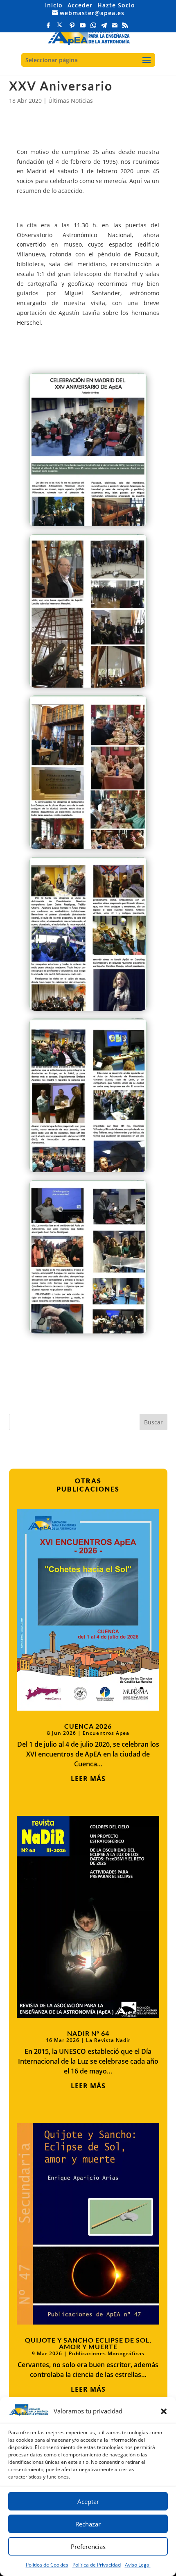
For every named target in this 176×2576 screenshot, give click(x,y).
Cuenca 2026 (88, 1726)
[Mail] (115, 28)
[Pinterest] (72, 28)
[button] (164, 2411)
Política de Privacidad (97, 2565)
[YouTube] (83, 28)
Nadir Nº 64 (88, 2033)
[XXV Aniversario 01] (88, 526)
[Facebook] (48, 28)
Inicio (54, 5)
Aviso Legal (138, 2565)
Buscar (153, 1422)
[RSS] (125, 28)
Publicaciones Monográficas (107, 2353)
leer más (88, 1779)
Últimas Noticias (71, 101)
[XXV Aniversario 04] (88, 1011)
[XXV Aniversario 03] (88, 849)
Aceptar (88, 2501)
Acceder (80, 5)
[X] (60, 27)
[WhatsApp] (93, 28)
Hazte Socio (116, 5)
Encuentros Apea (106, 1733)
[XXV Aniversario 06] (88, 1333)
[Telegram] (104, 28)
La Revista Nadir (108, 2040)
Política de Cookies (47, 2565)
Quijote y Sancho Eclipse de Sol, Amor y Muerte (88, 2343)
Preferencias (88, 2547)
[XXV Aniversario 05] (88, 1172)
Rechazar (88, 2524)
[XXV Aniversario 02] (88, 687)
